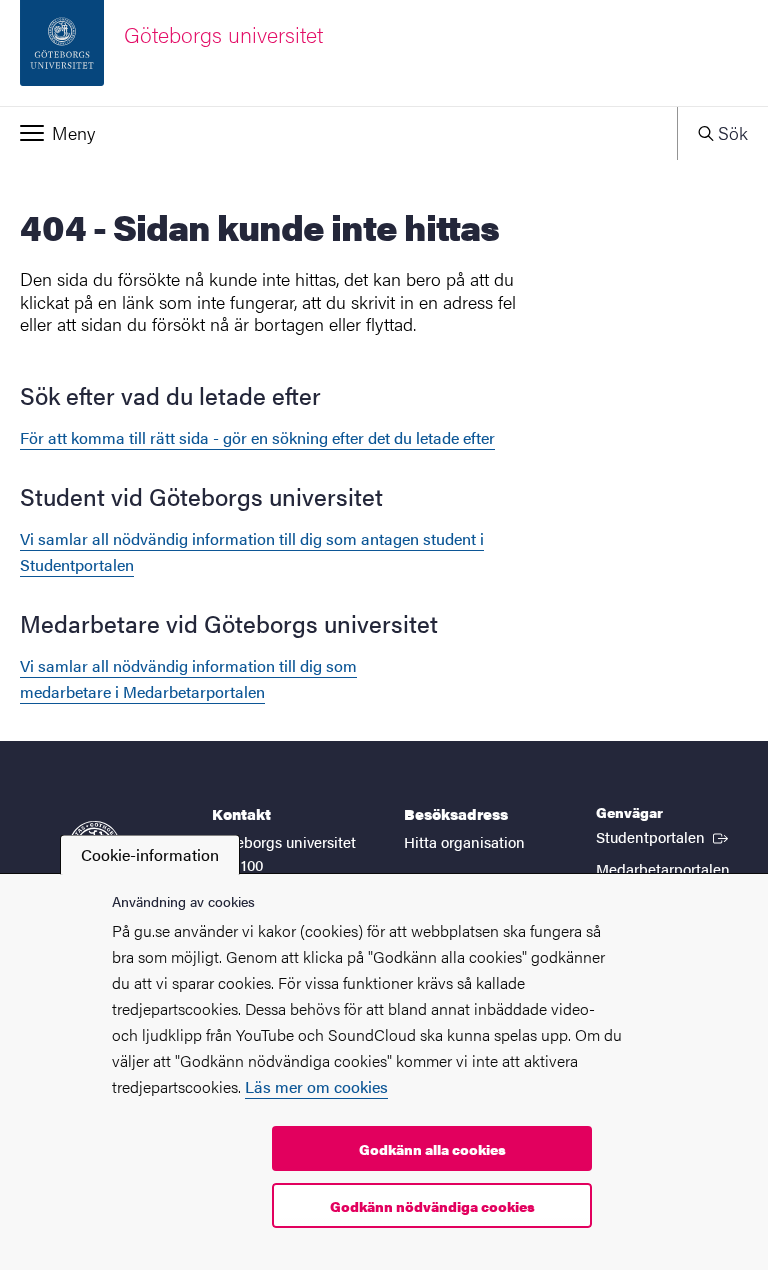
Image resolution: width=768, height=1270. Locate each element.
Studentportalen (664, 836)
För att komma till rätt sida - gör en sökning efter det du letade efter (257, 437)
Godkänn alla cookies (432, 1149)
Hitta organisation (464, 841)
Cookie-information (150, 854)
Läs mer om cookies (316, 1086)
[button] (338, 133)
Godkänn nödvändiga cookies (432, 1206)
